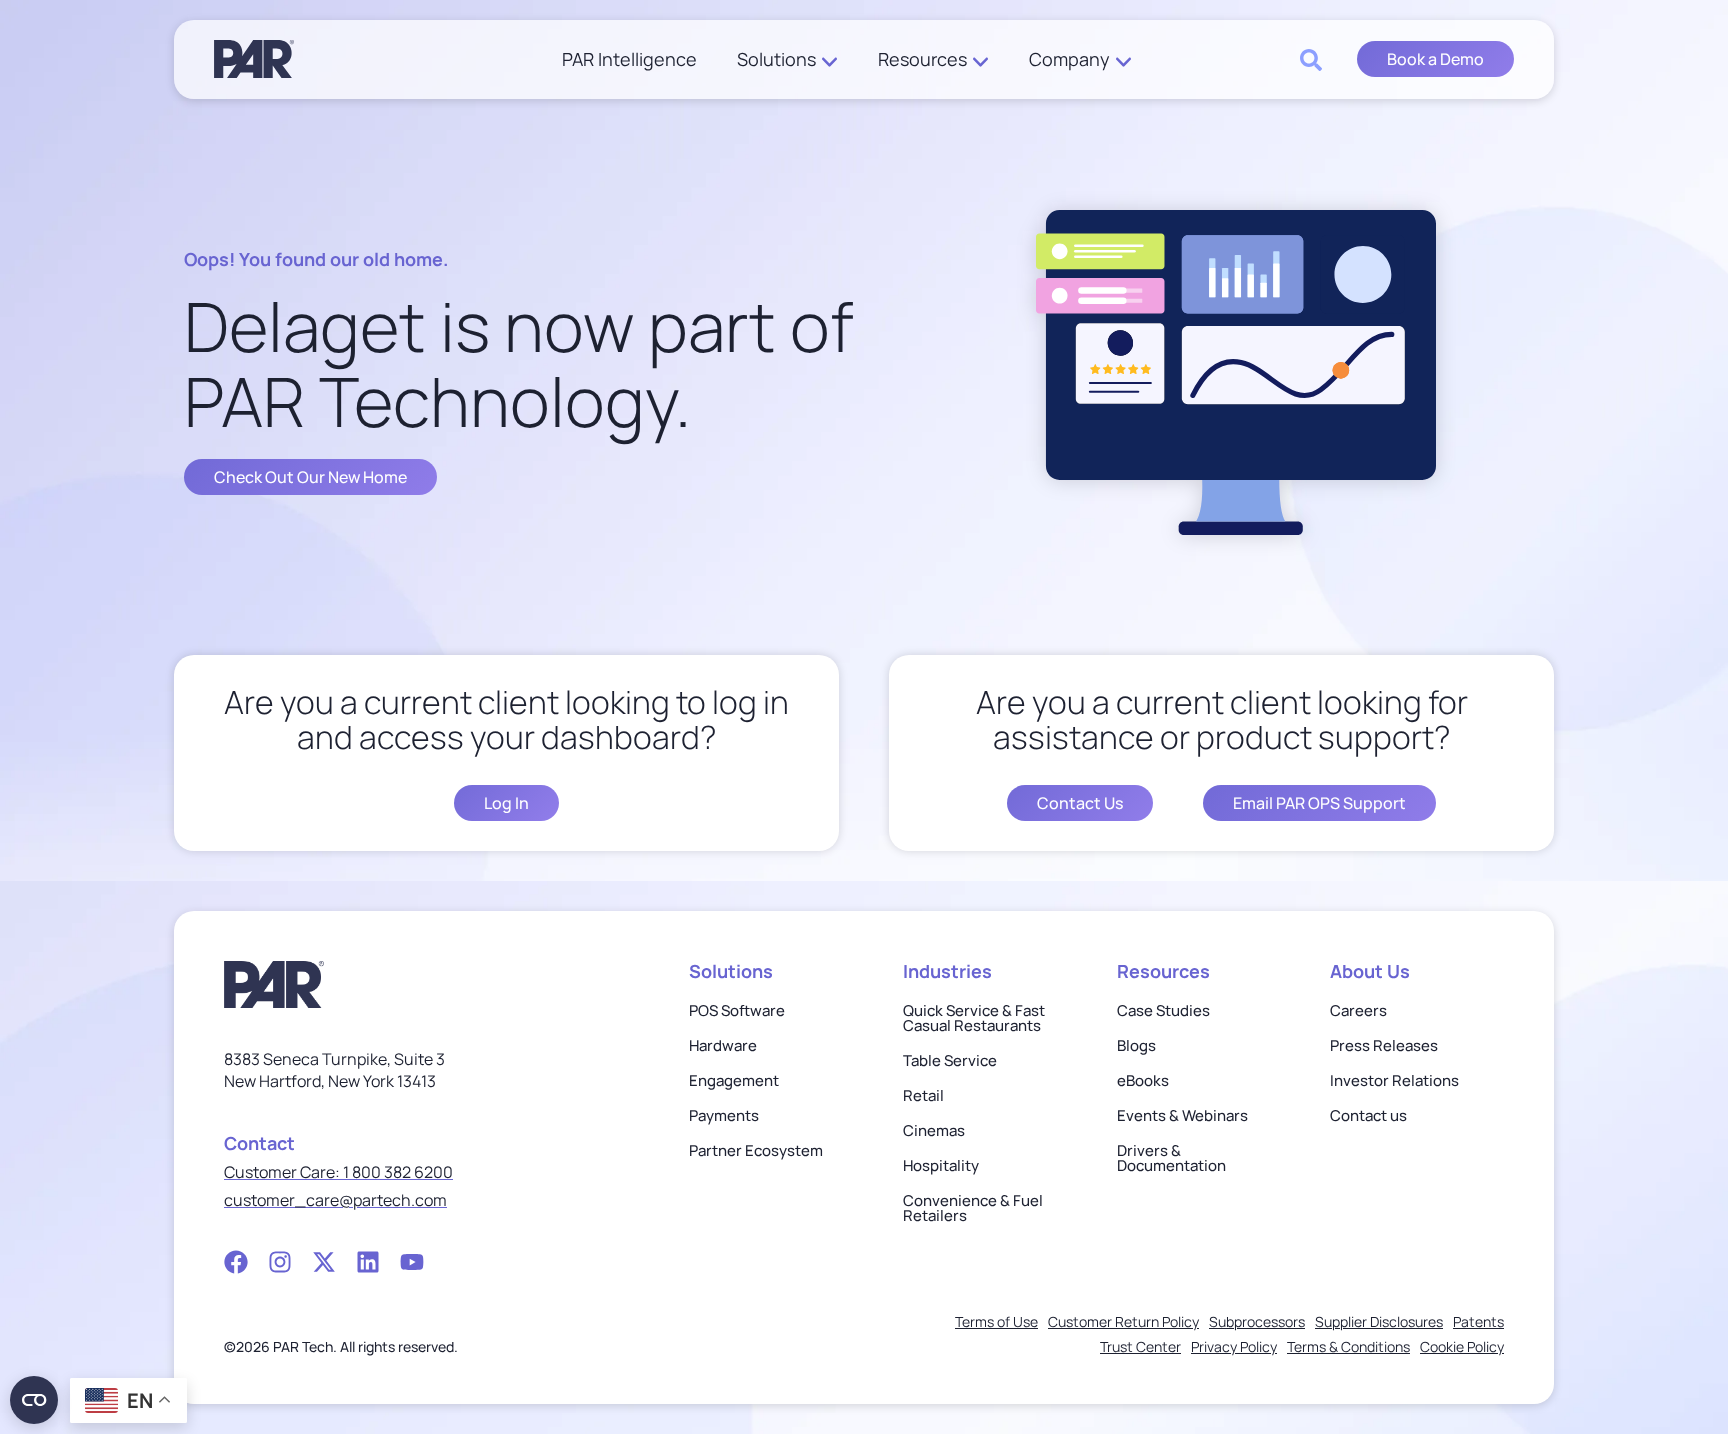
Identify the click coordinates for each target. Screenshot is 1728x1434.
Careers (1358, 1010)
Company (1069, 59)
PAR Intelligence (629, 59)
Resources (922, 59)
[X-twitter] (324, 1262)
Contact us (1368, 1115)
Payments (724, 1115)
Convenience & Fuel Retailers (973, 1208)
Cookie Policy (1462, 1346)
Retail (923, 1095)
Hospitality (941, 1165)
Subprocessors (1257, 1321)
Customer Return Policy (1123, 1321)
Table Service (950, 1060)
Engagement (734, 1080)
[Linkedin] (368, 1262)
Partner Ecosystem (756, 1150)
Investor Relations (1394, 1080)
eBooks (1143, 1080)
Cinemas (934, 1130)
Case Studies (1163, 1010)
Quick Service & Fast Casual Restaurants (974, 1018)
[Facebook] (236, 1262)
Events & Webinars (1182, 1115)
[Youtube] (412, 1262)
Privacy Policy (1234, 1346)
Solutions (776, 59)
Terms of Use (996, 1321)
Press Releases (1384, 1045)
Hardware (723, 1045)
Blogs (1136, 1045)
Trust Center (1140, 1346)
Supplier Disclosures (1379, 1321)
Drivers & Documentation (1171, 1158)
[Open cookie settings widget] (34, 1400)
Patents (1478, 1321)
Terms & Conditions (1348, 1346)
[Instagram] (280, 1262)
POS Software (737, 1010)
